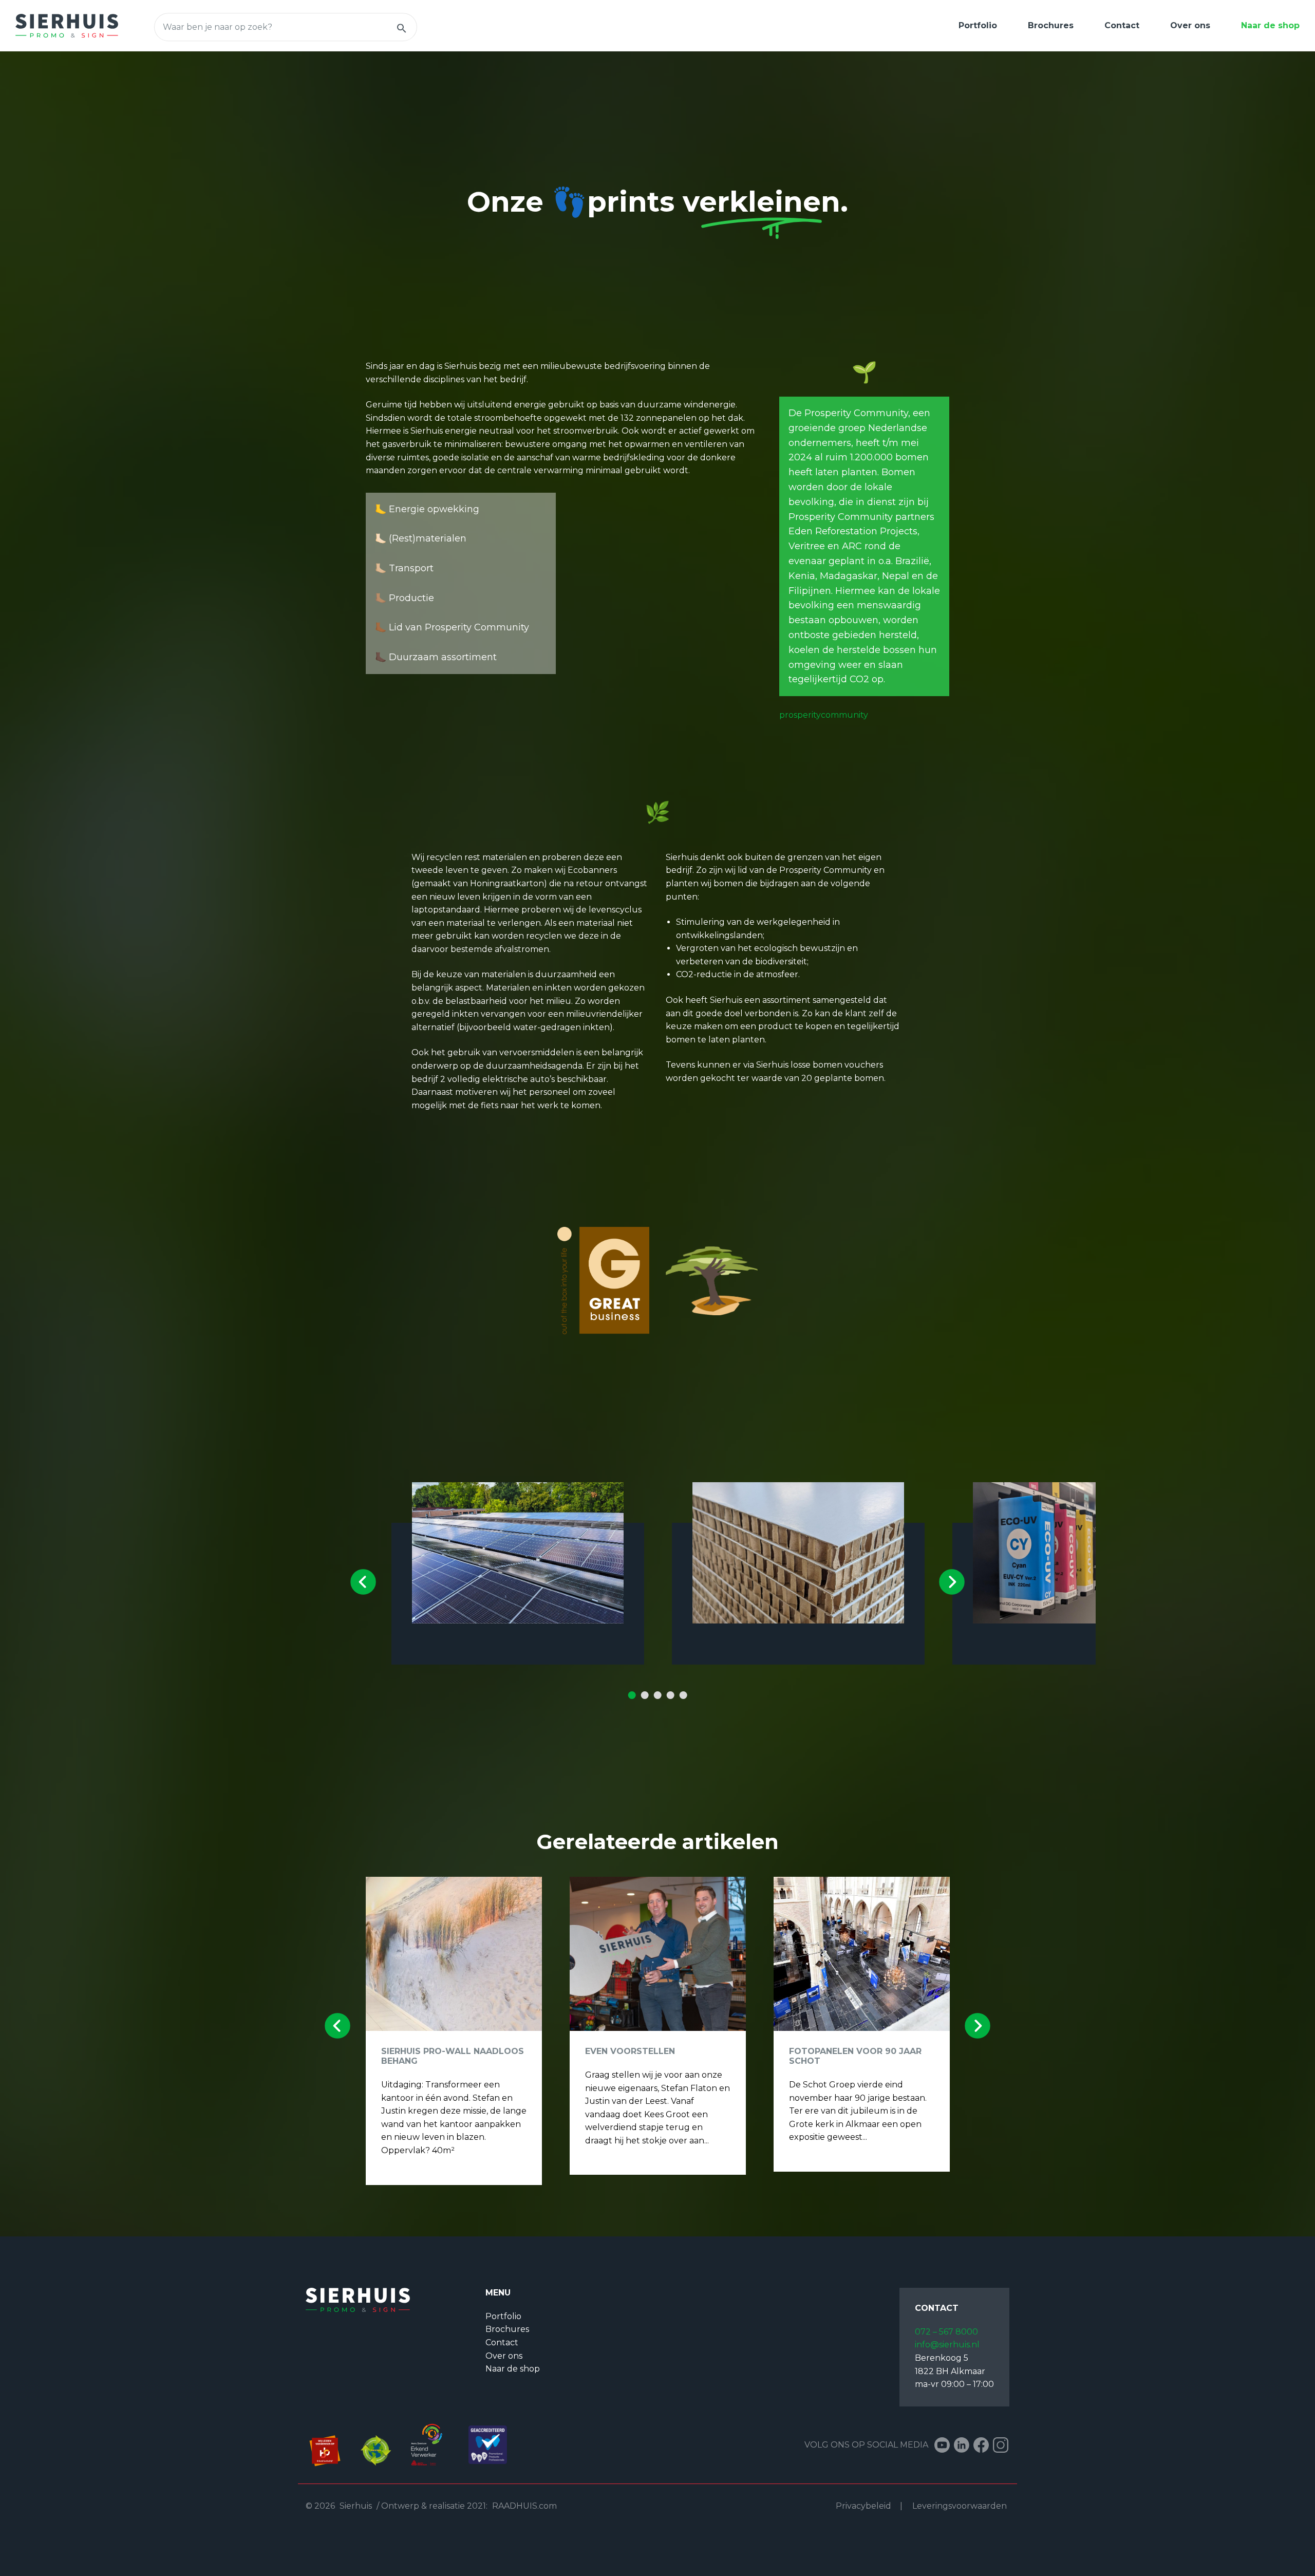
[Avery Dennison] (428, 2444)
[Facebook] (981, 2445)
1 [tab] (632, 1695)
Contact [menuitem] (1122, 25)
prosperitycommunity (824, 715)
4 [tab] (670, 1695)
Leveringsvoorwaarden (960, 2506)
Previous (363, 1582)
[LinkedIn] (962, 2445)
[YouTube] (942, 2445)
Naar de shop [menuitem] (1270, 25)
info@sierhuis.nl (947, 2345)
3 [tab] (657, 1695)
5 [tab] (683, 1695)
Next (952, 1582)
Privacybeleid (863, 2506)
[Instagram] (1001, 2445)
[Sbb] (331, 2444)
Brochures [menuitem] (1051, 25)
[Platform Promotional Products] (483, 2444)
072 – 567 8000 (946, 2332)
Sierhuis (356, 2506)
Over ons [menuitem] (1190, 25)
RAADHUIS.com (524, 2506)
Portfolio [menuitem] (978, 25)
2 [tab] (645, 1695)
